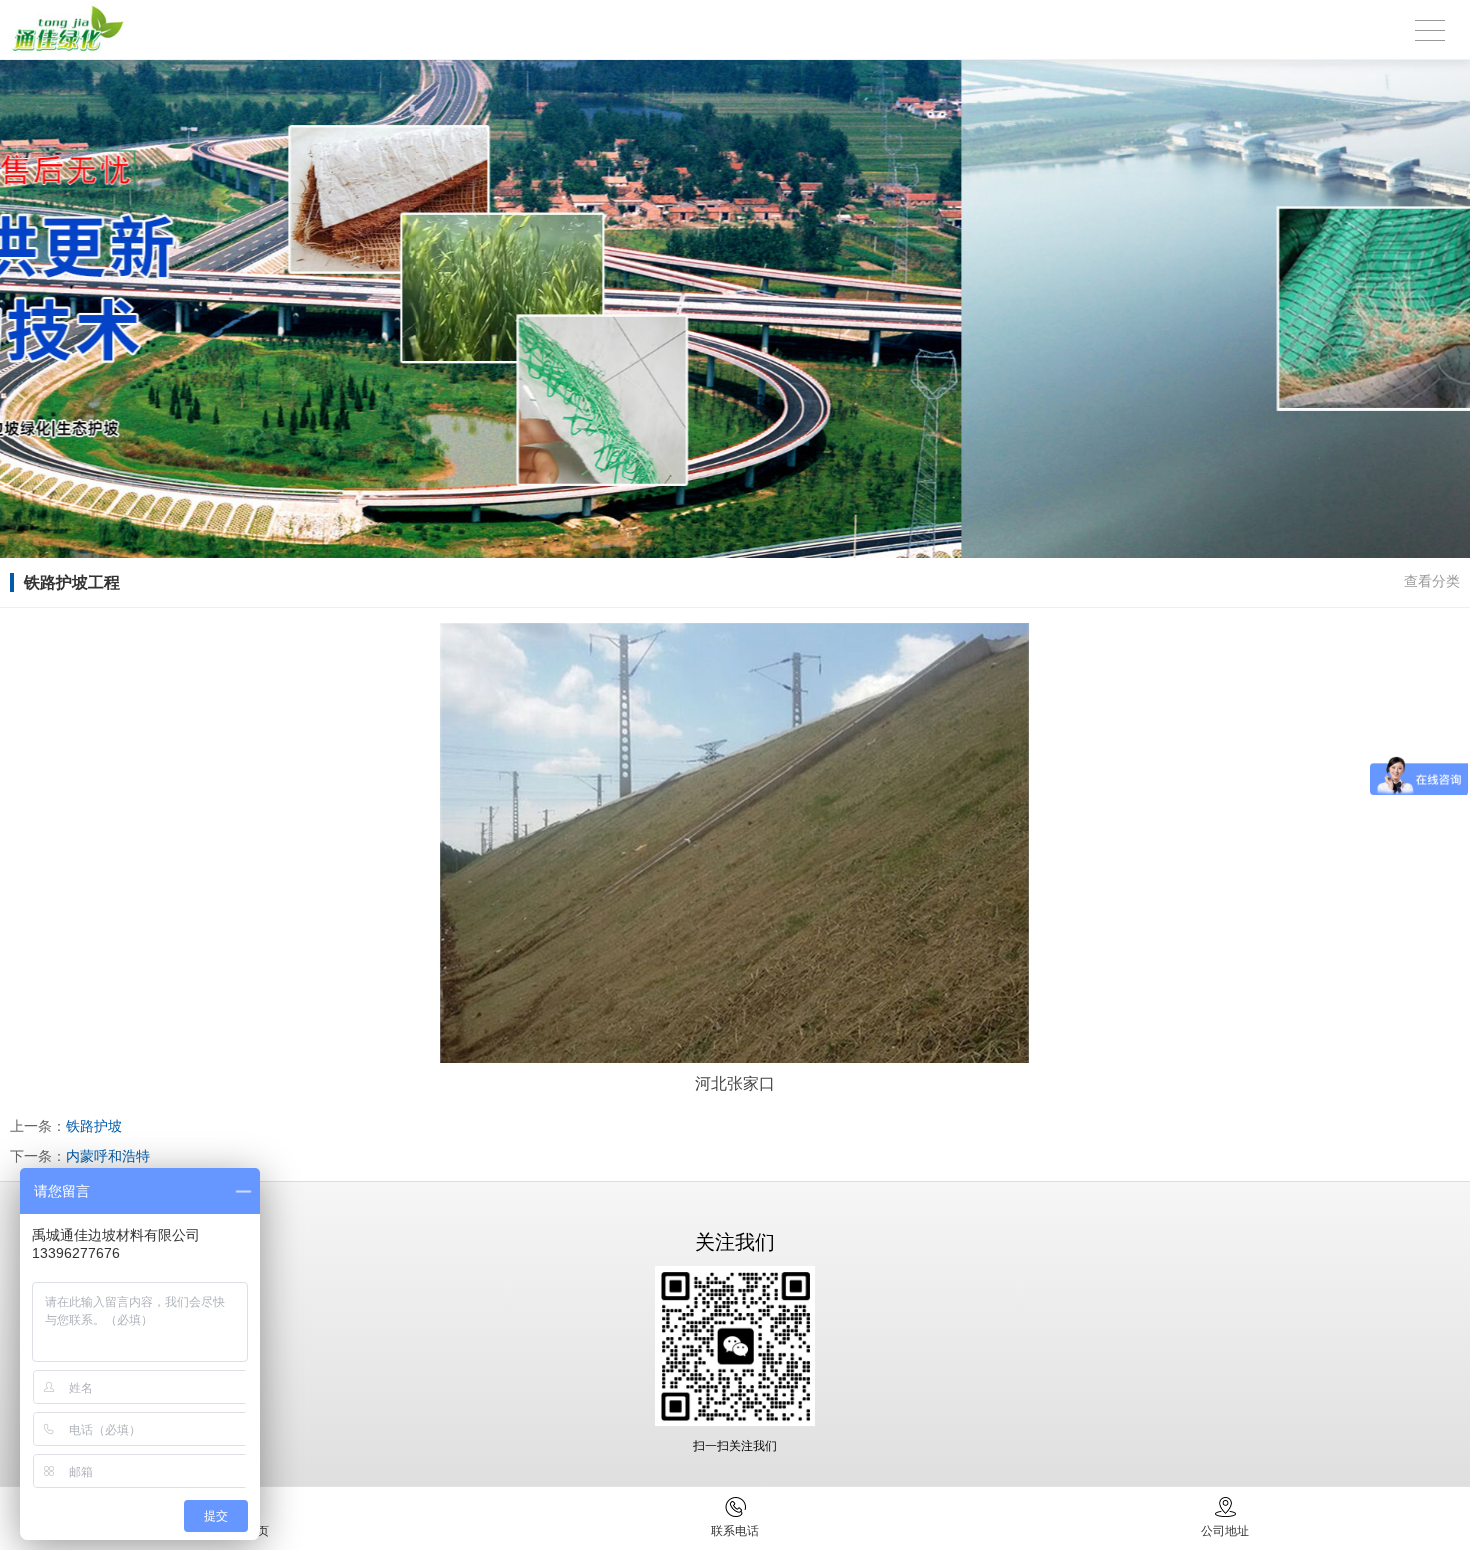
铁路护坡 (94, 1126)
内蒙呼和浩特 (108, 1156)
